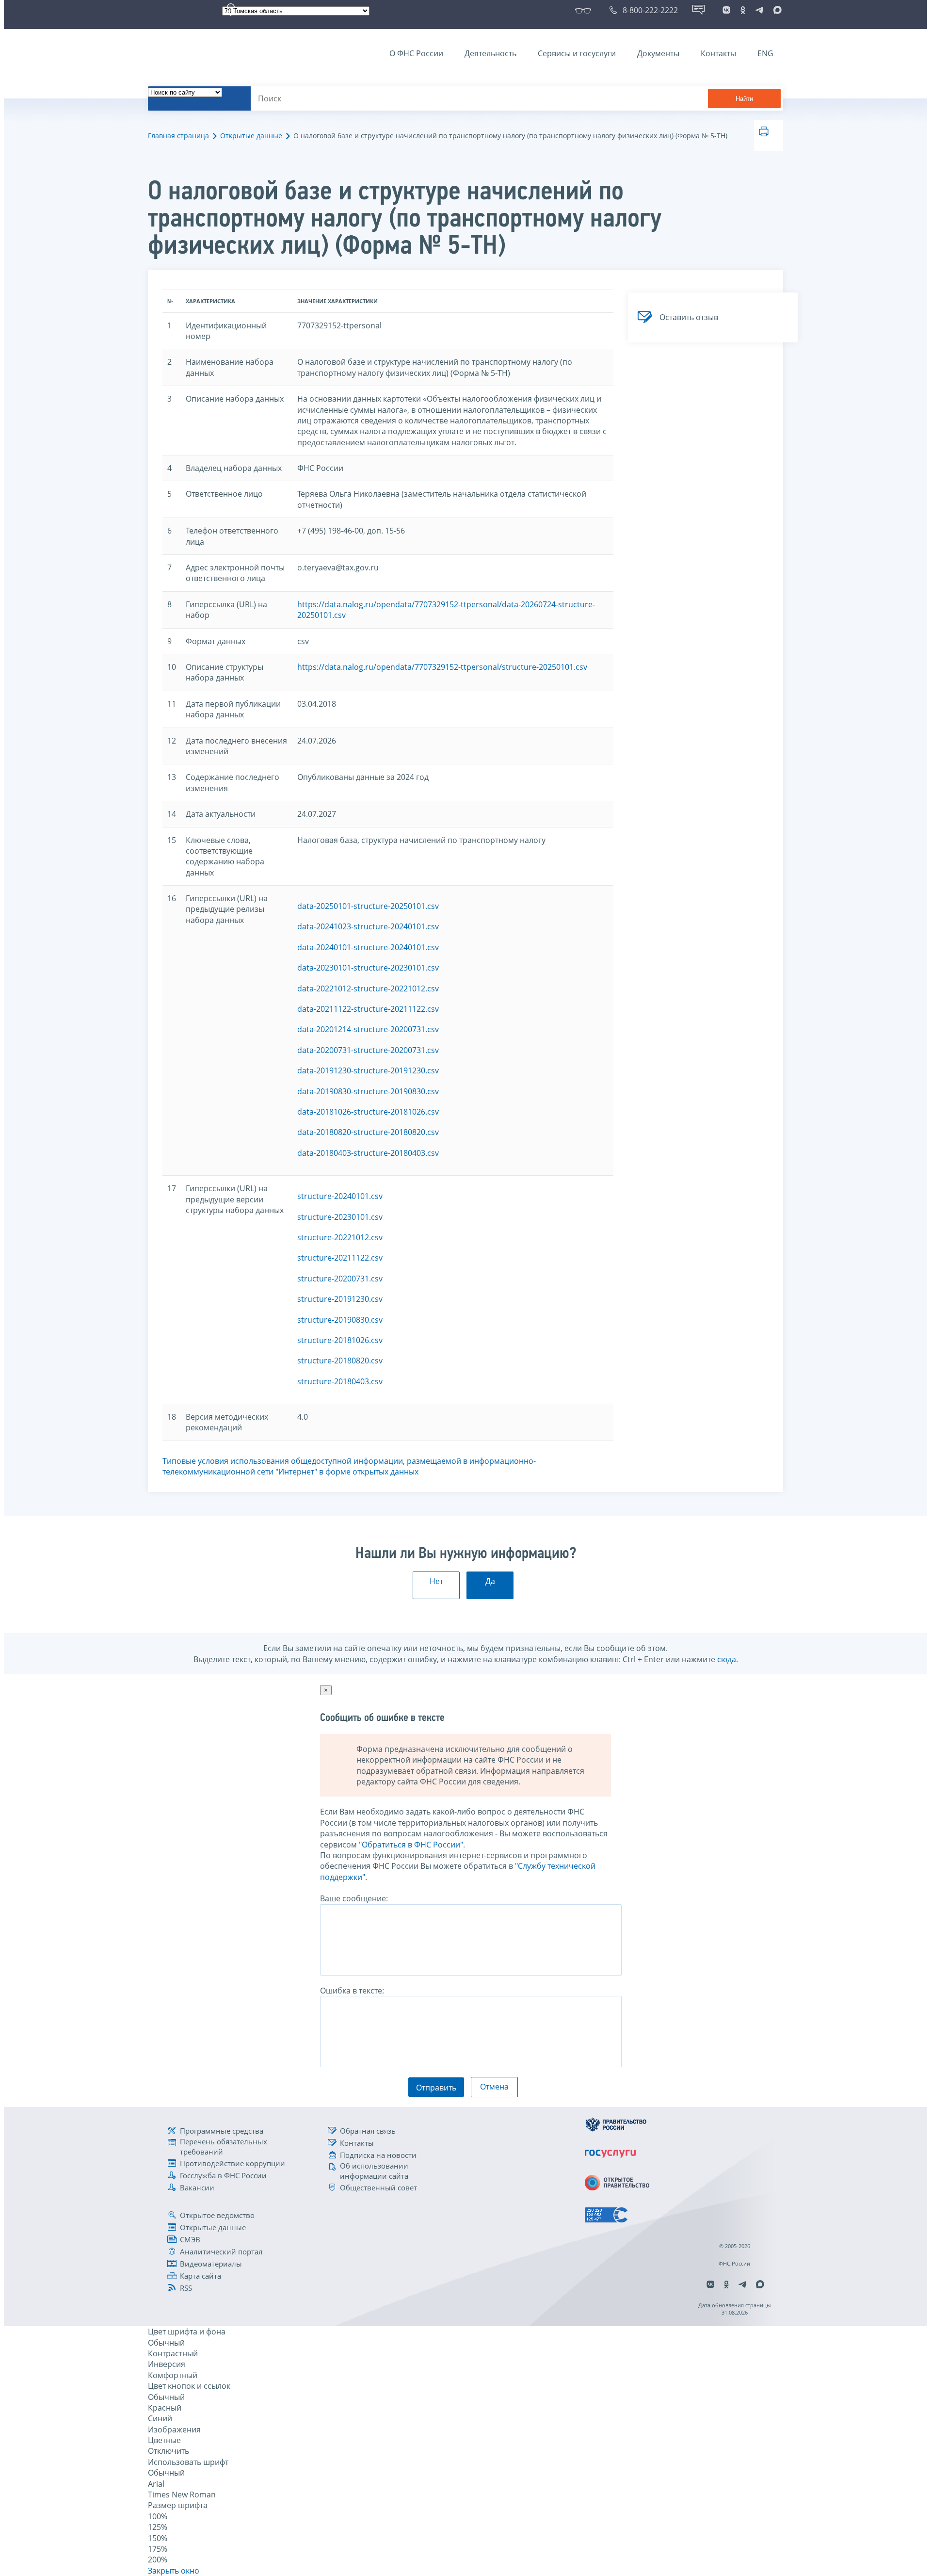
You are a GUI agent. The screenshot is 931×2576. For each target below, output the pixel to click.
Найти (744, 99)
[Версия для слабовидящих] (585, 10)
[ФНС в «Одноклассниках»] (743, 10)
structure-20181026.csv (340, 1340)
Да (490, 1581)
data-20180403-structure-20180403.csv (368, 1153)
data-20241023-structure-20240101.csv (368, 926)
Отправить (436, 2088)
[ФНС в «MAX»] (776, 10)
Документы (658, 53)
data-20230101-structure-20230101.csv (368, 968)
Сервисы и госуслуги (577, 53)
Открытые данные (251, 136)
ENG (765, 53)
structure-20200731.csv (340, 1279)
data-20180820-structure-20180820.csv (368, 1132)
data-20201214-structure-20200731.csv (368, 1029)
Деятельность (490, 53)
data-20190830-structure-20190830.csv (368, 1091)
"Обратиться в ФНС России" (411, 1845)
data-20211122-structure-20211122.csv (368, 1009)
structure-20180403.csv (340, 1381)
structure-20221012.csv (340, 1237)
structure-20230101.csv (340, 1217)
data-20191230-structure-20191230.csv (368, 1070)
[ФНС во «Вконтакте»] (726, 10)
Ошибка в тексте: (352, 1991)
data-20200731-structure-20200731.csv (368, 1050)
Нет (436, 1581)
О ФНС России (416, 53)
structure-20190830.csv (340, 1320)
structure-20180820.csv (340, 1361)
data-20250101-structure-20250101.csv (368, 906)
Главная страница (178, 136)
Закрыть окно (174, 2571)
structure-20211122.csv (340, 1258)
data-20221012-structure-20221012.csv (368, 988)
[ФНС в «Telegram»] (759, 10)
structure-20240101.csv (340, 1196)
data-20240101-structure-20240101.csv (368, 947)
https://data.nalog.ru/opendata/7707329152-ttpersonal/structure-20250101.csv (442, 667)
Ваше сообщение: (354, 1898)
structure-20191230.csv (340, 1299)
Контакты (718, 53)
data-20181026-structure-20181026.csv (368, 1112)
